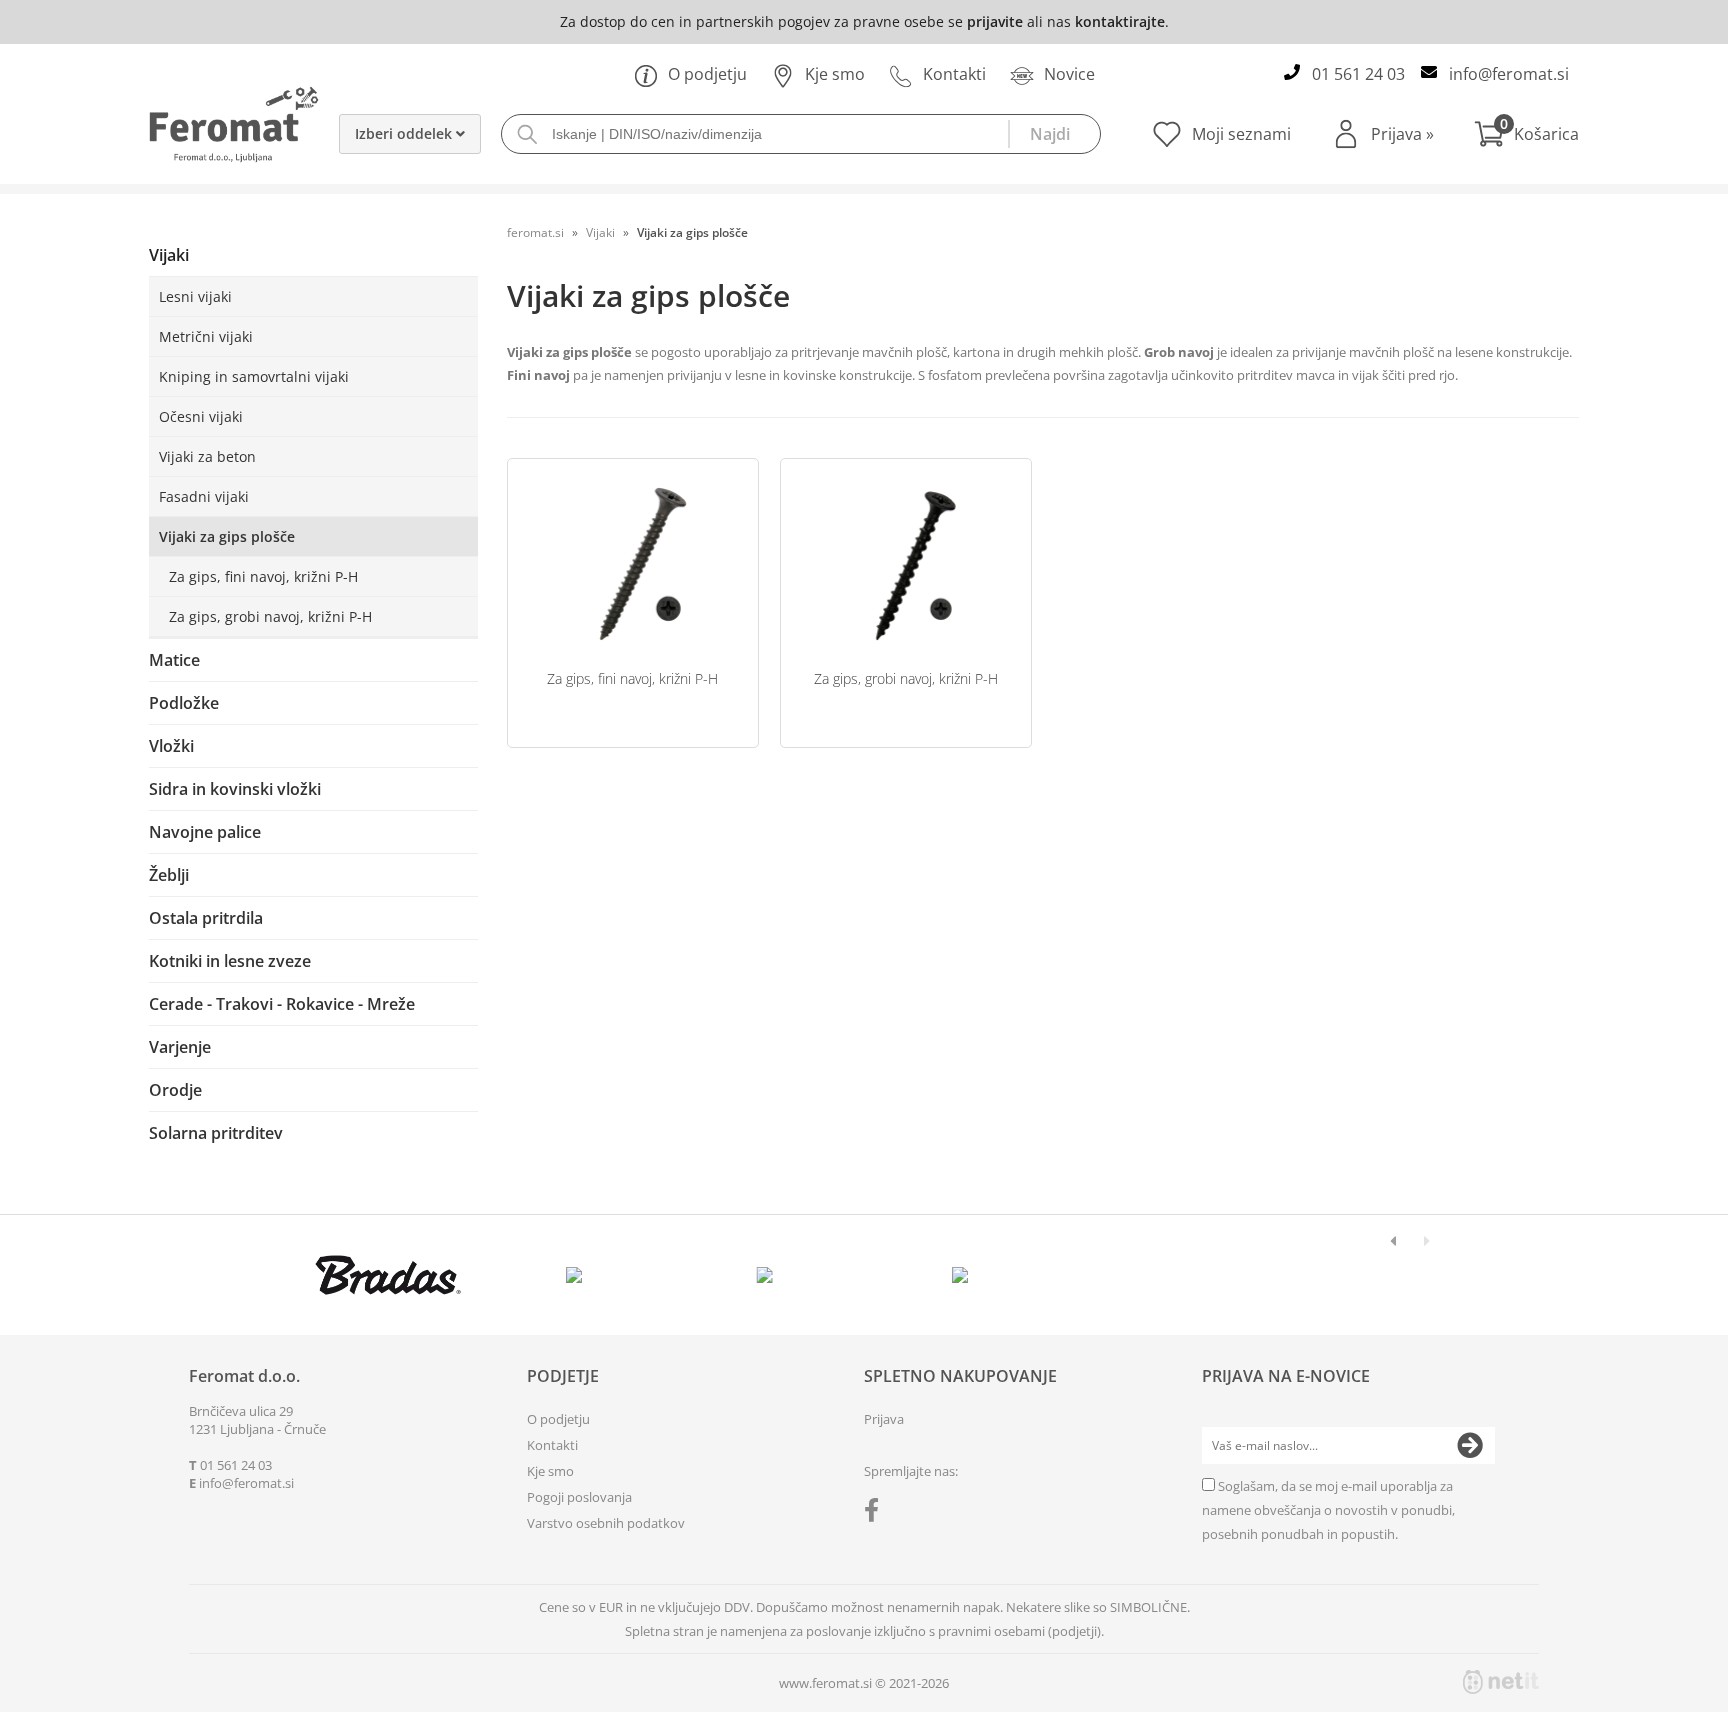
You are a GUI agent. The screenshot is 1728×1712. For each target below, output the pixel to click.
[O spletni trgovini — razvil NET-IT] (1501, 1682)
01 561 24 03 (1358, 74)
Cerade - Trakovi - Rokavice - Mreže (282, 1004)
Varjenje (180, 1047)
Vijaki (169, 255)
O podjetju (707, 74)
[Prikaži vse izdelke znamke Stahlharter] (769, 1275)
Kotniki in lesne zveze (230, 961)
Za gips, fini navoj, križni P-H (263, 576)
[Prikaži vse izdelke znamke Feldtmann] (578, 1275)
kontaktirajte (1120, 21)
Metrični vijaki (206, 336)
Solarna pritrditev (216, 1133)
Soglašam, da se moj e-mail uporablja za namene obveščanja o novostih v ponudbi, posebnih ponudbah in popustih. (1328, 1510)
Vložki (171, 746)
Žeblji (169, 875)
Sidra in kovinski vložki (235, 789)
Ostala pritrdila (206, 918)
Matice (174, 660)
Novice (1069, 74)
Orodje (175, 1090)
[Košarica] (1526, 134)
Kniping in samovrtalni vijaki (254, 376)
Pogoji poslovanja (579, 1497)
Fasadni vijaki (204, 496)
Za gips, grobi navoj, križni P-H (270, 616)
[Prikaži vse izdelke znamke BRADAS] (388, 1275)
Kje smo (835, 74)
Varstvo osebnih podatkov (606, 1523)
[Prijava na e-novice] (1470, 1446)
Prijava (1402, 134)
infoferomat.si (1509, 74)
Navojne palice (205, 832)
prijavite (995, 21)
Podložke (184, 703)
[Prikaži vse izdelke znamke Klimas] (960, 1275)
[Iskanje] (1054, 134)
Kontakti (954, 74)
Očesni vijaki (201, 416)
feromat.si (535, 232)
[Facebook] (876, 1514)
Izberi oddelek (405, 133)
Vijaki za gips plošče (227, 536)
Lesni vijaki (195, 296)
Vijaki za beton (207, 456)
